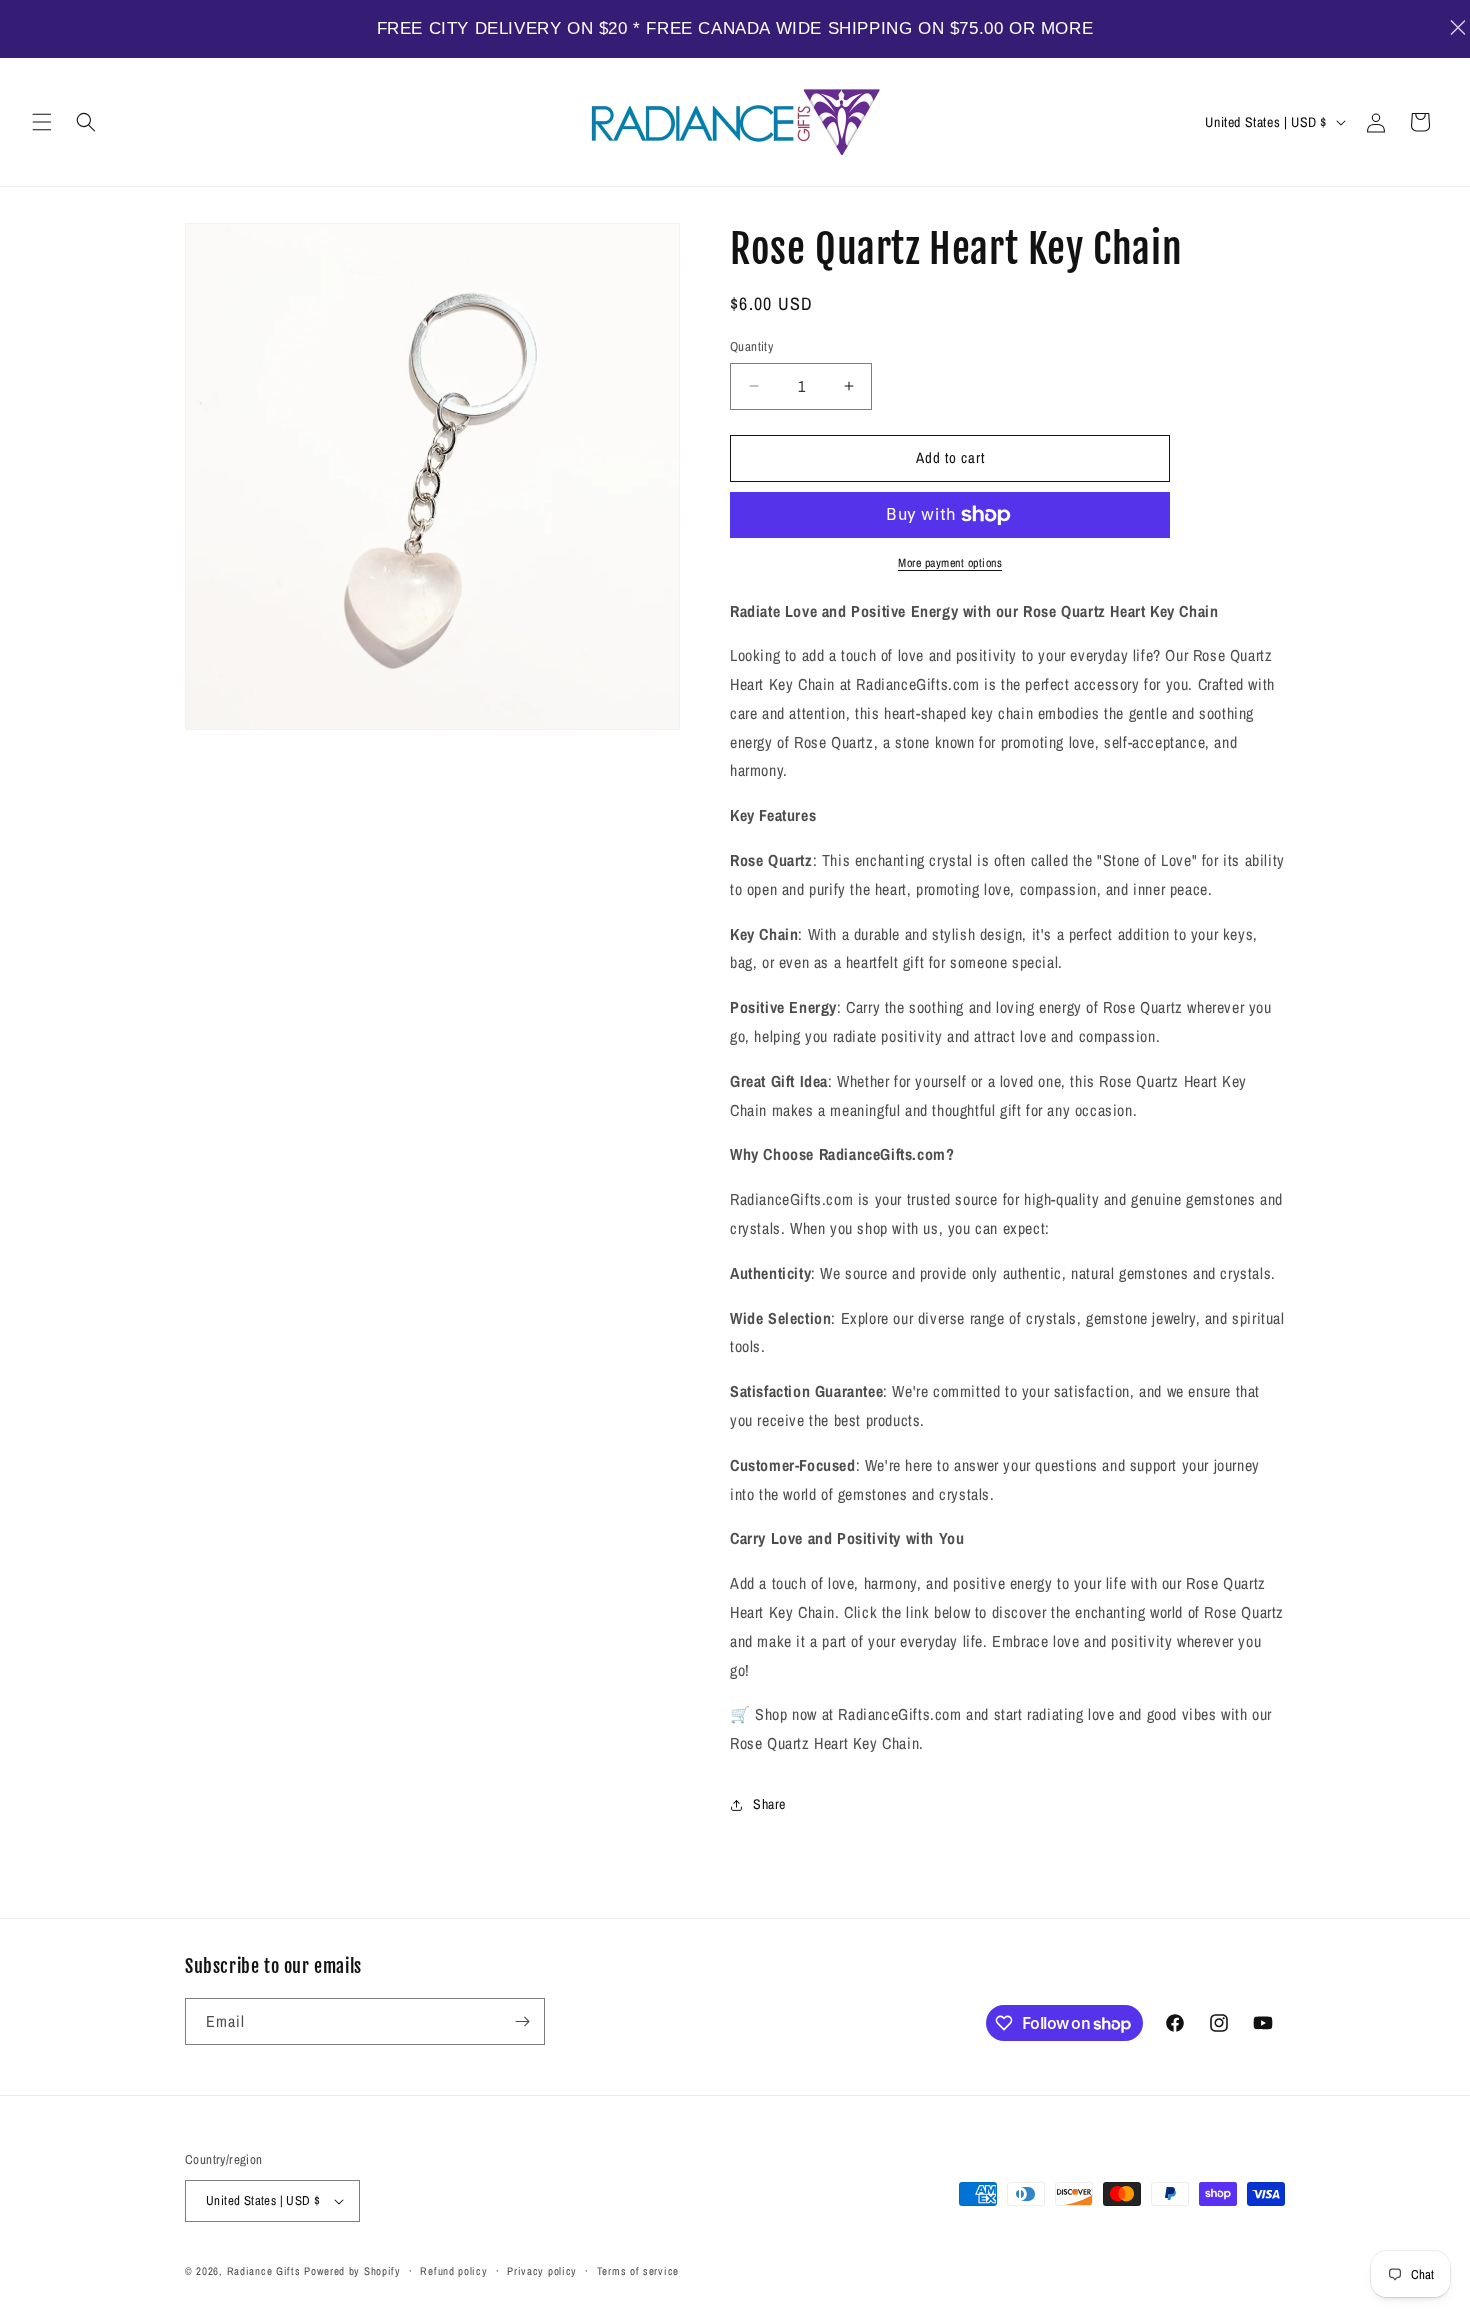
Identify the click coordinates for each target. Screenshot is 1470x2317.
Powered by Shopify (352, 2271)
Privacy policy (542, 2271)
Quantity (751, 346)
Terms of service (638, 2271)
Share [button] (769, 1804)
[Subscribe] (522, 2021)
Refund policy (453, 2271)
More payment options (950, 563)
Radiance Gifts (264, 2271)
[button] (42, 122)
